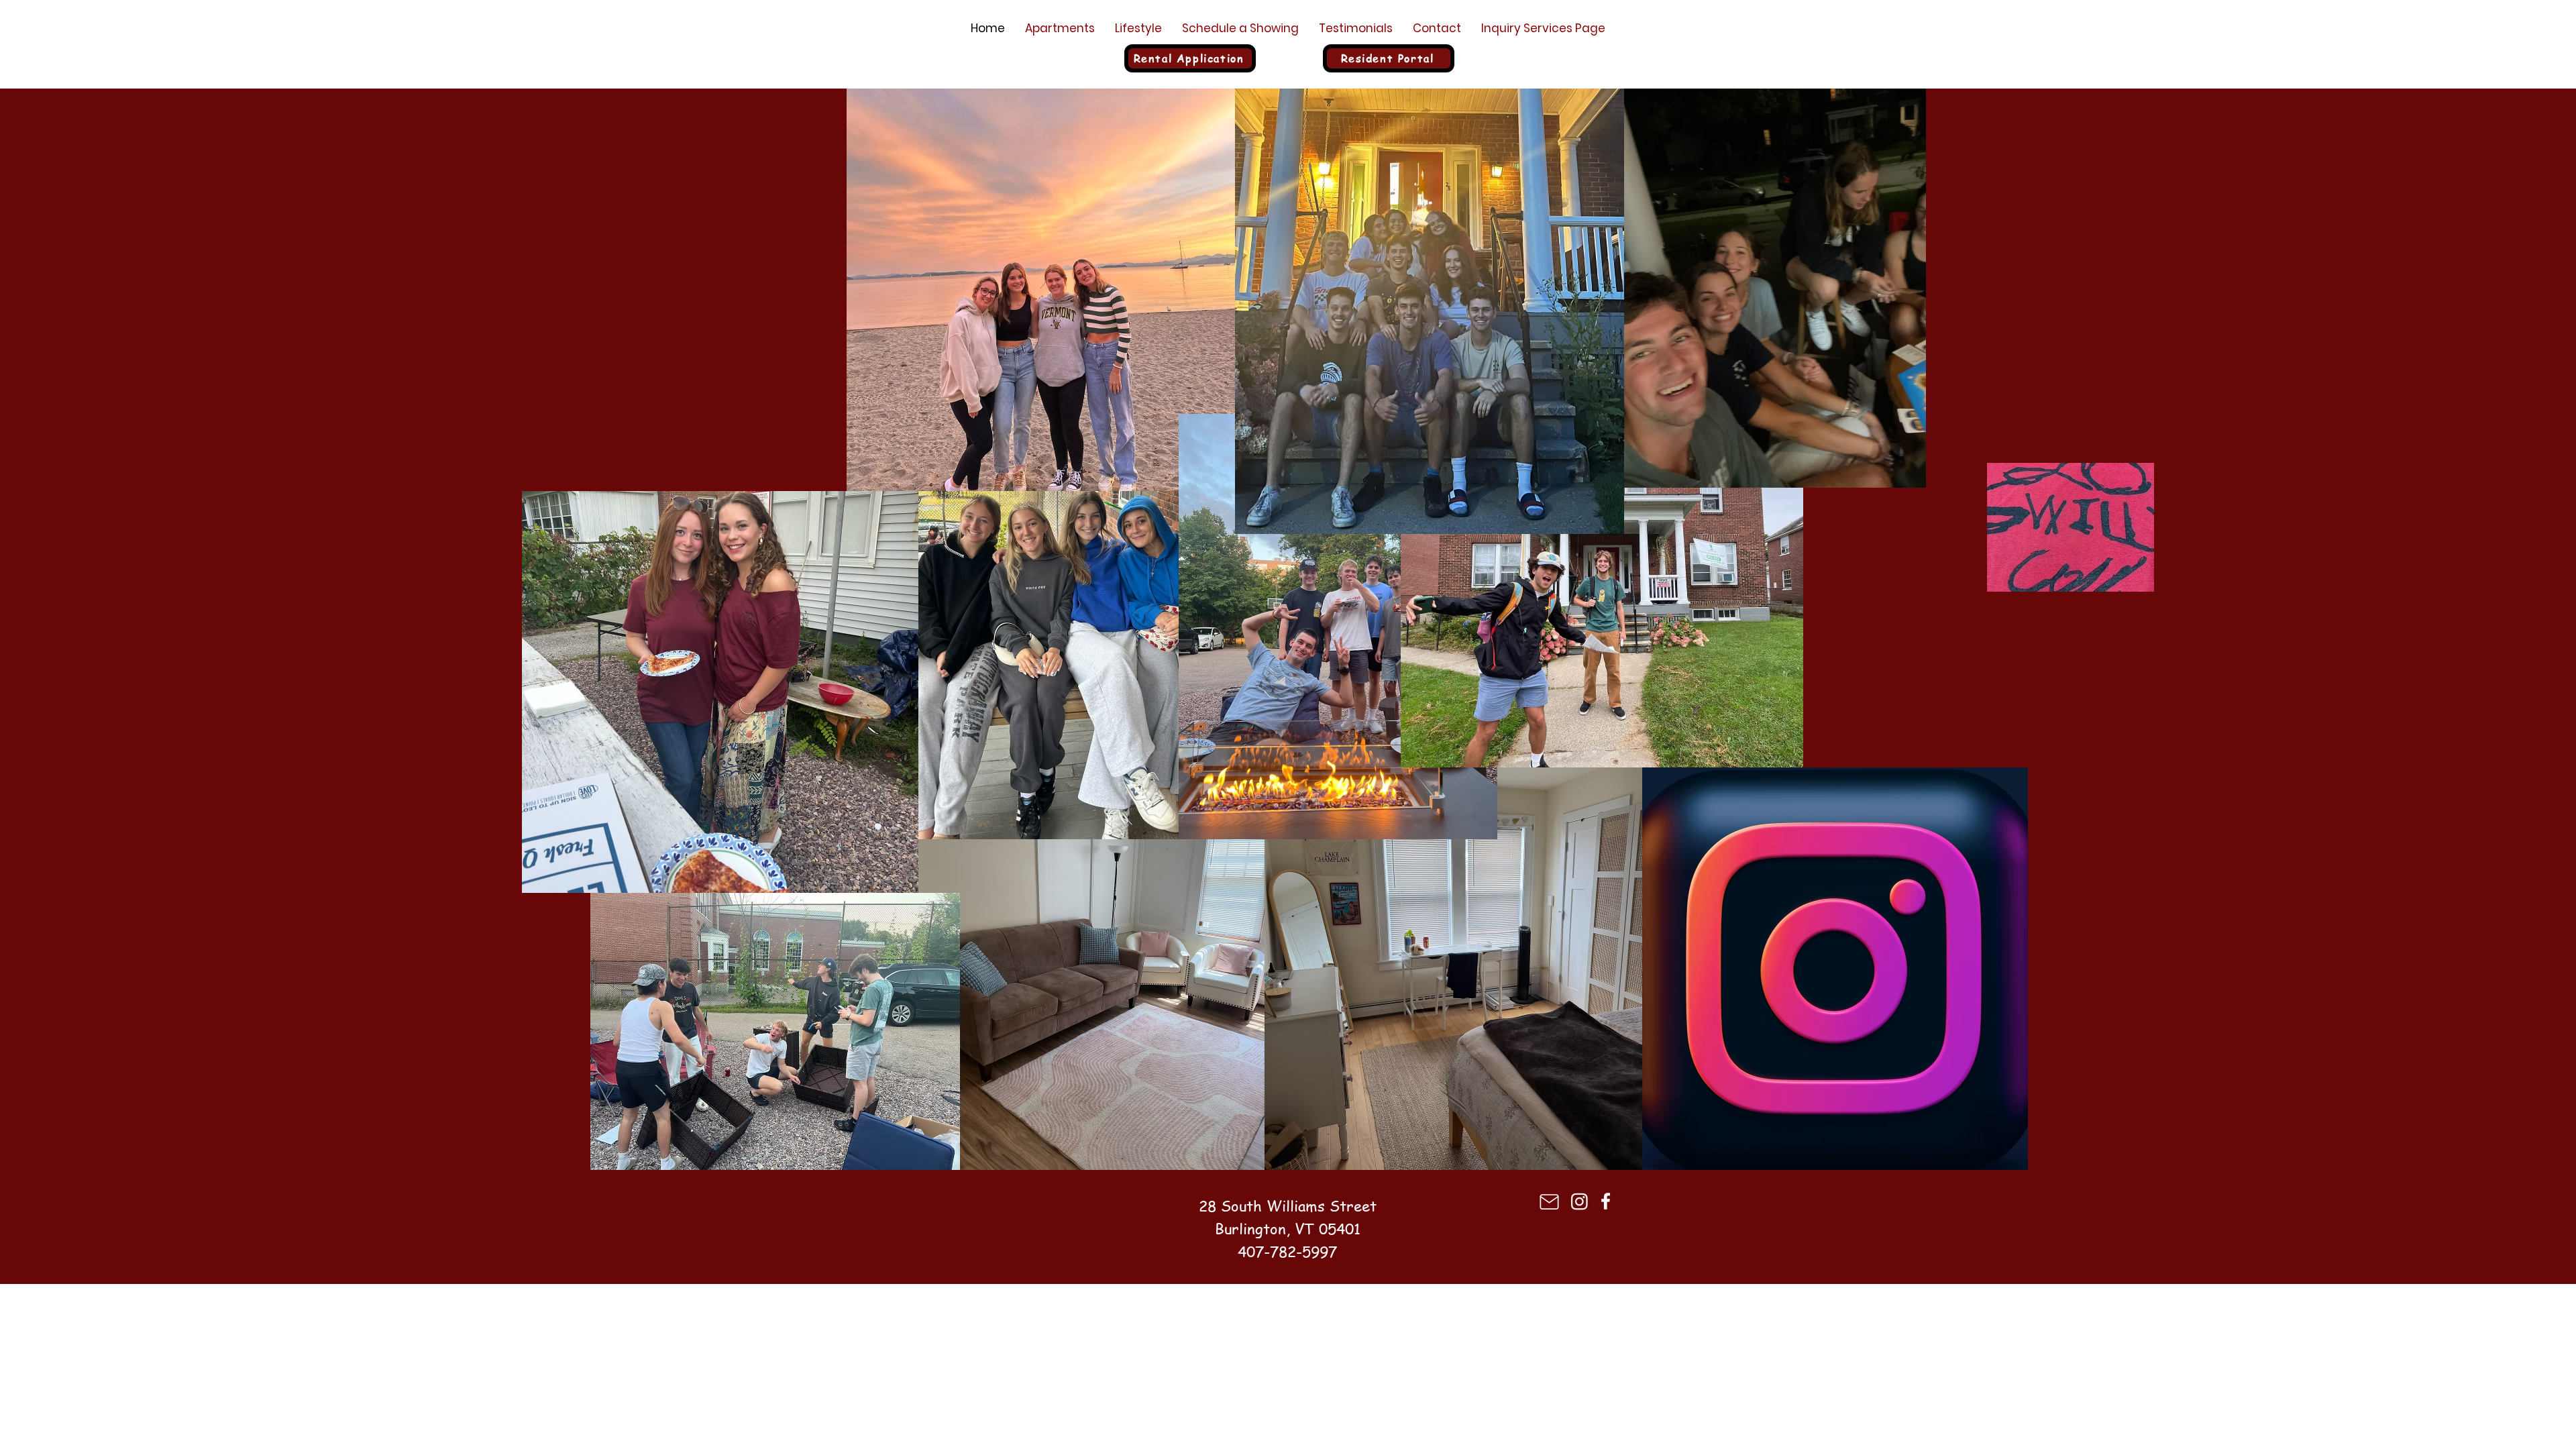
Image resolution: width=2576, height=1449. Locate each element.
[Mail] (1549, 1202)
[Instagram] (1579, 1201)
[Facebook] (1606, 1201)
